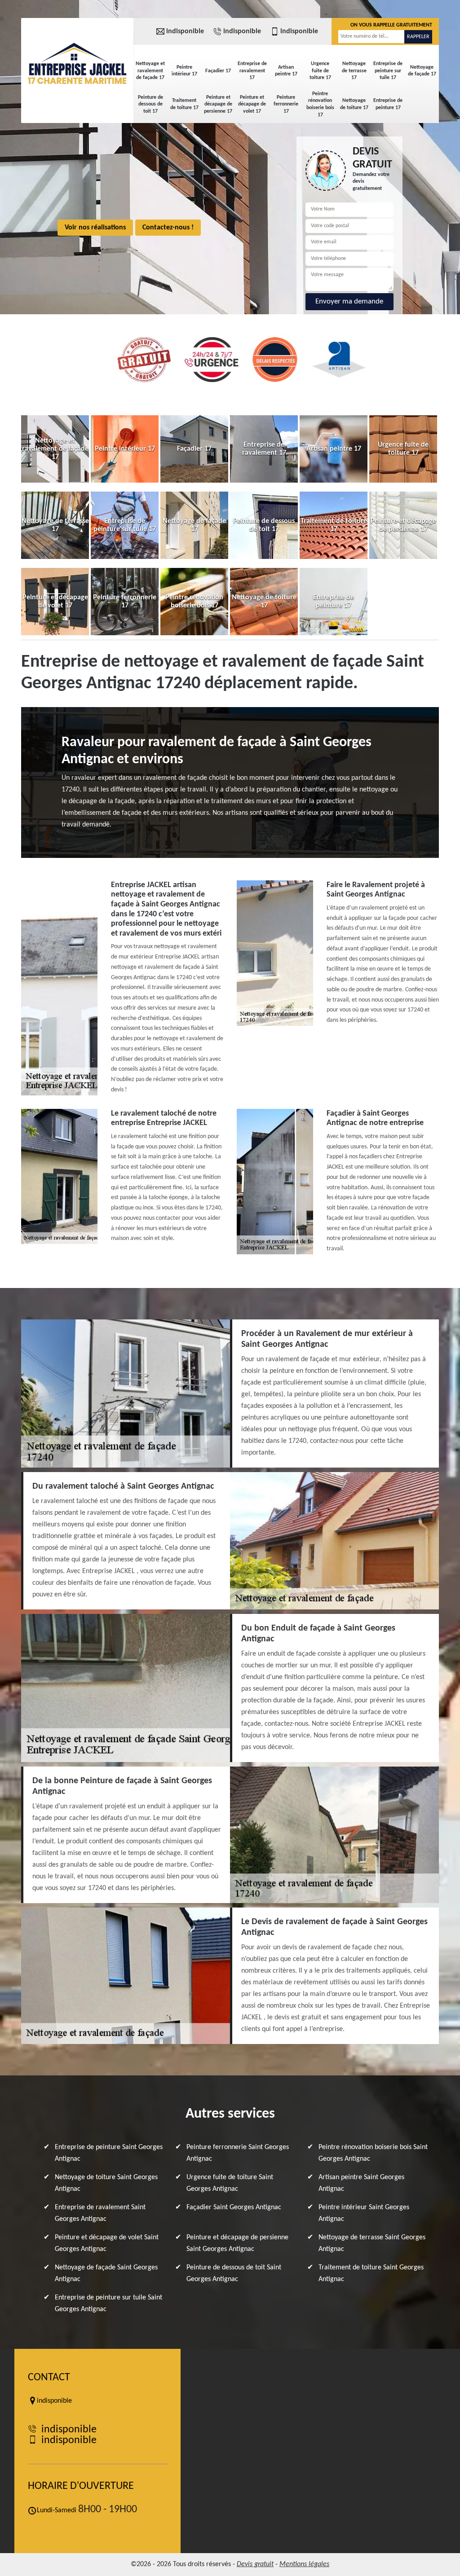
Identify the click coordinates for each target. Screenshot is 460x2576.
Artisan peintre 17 (286, 71)
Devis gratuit (255, 2564)
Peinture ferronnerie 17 (286, 104)
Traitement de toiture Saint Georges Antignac (371, 2273)
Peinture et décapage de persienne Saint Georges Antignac (237, 2243)
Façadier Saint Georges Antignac (234, 2207)
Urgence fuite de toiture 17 (320, 71)
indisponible (185, 31)
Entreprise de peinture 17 (388, 104)
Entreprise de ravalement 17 (252, 71)
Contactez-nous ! (168, 228)
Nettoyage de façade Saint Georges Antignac (106, 2273)
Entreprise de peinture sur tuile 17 (388, 71)
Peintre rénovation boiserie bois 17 (320, 104)
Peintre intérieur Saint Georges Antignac (364, 2213)
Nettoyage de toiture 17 (354, 104)
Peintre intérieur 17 (184, 71)
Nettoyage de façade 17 (422, 71)
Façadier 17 (218, 71)
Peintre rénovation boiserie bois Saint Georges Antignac (373, 2153)
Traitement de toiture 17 (184, 104)
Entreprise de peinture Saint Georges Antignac (109, 2153)
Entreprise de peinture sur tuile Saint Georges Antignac (108, 2303)
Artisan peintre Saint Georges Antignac (361, 2183)
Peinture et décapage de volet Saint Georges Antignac (107, 2243)
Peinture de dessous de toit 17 (150, 104)
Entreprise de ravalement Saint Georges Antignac (100, 2213)
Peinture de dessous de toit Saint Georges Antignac (234, 2273)
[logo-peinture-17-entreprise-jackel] (77, 63)
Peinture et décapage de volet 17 (252, 104)
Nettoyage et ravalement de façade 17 (150, 71)
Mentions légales (304, 2564)
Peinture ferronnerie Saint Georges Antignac (238, 2153)
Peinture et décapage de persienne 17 (218, 104)
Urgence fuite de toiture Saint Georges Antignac (230, 2183)
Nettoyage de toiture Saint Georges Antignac (106, 2183)
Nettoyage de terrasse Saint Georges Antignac (372, 2243)
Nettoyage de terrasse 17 (354, 71)
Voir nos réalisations (95, 228)
